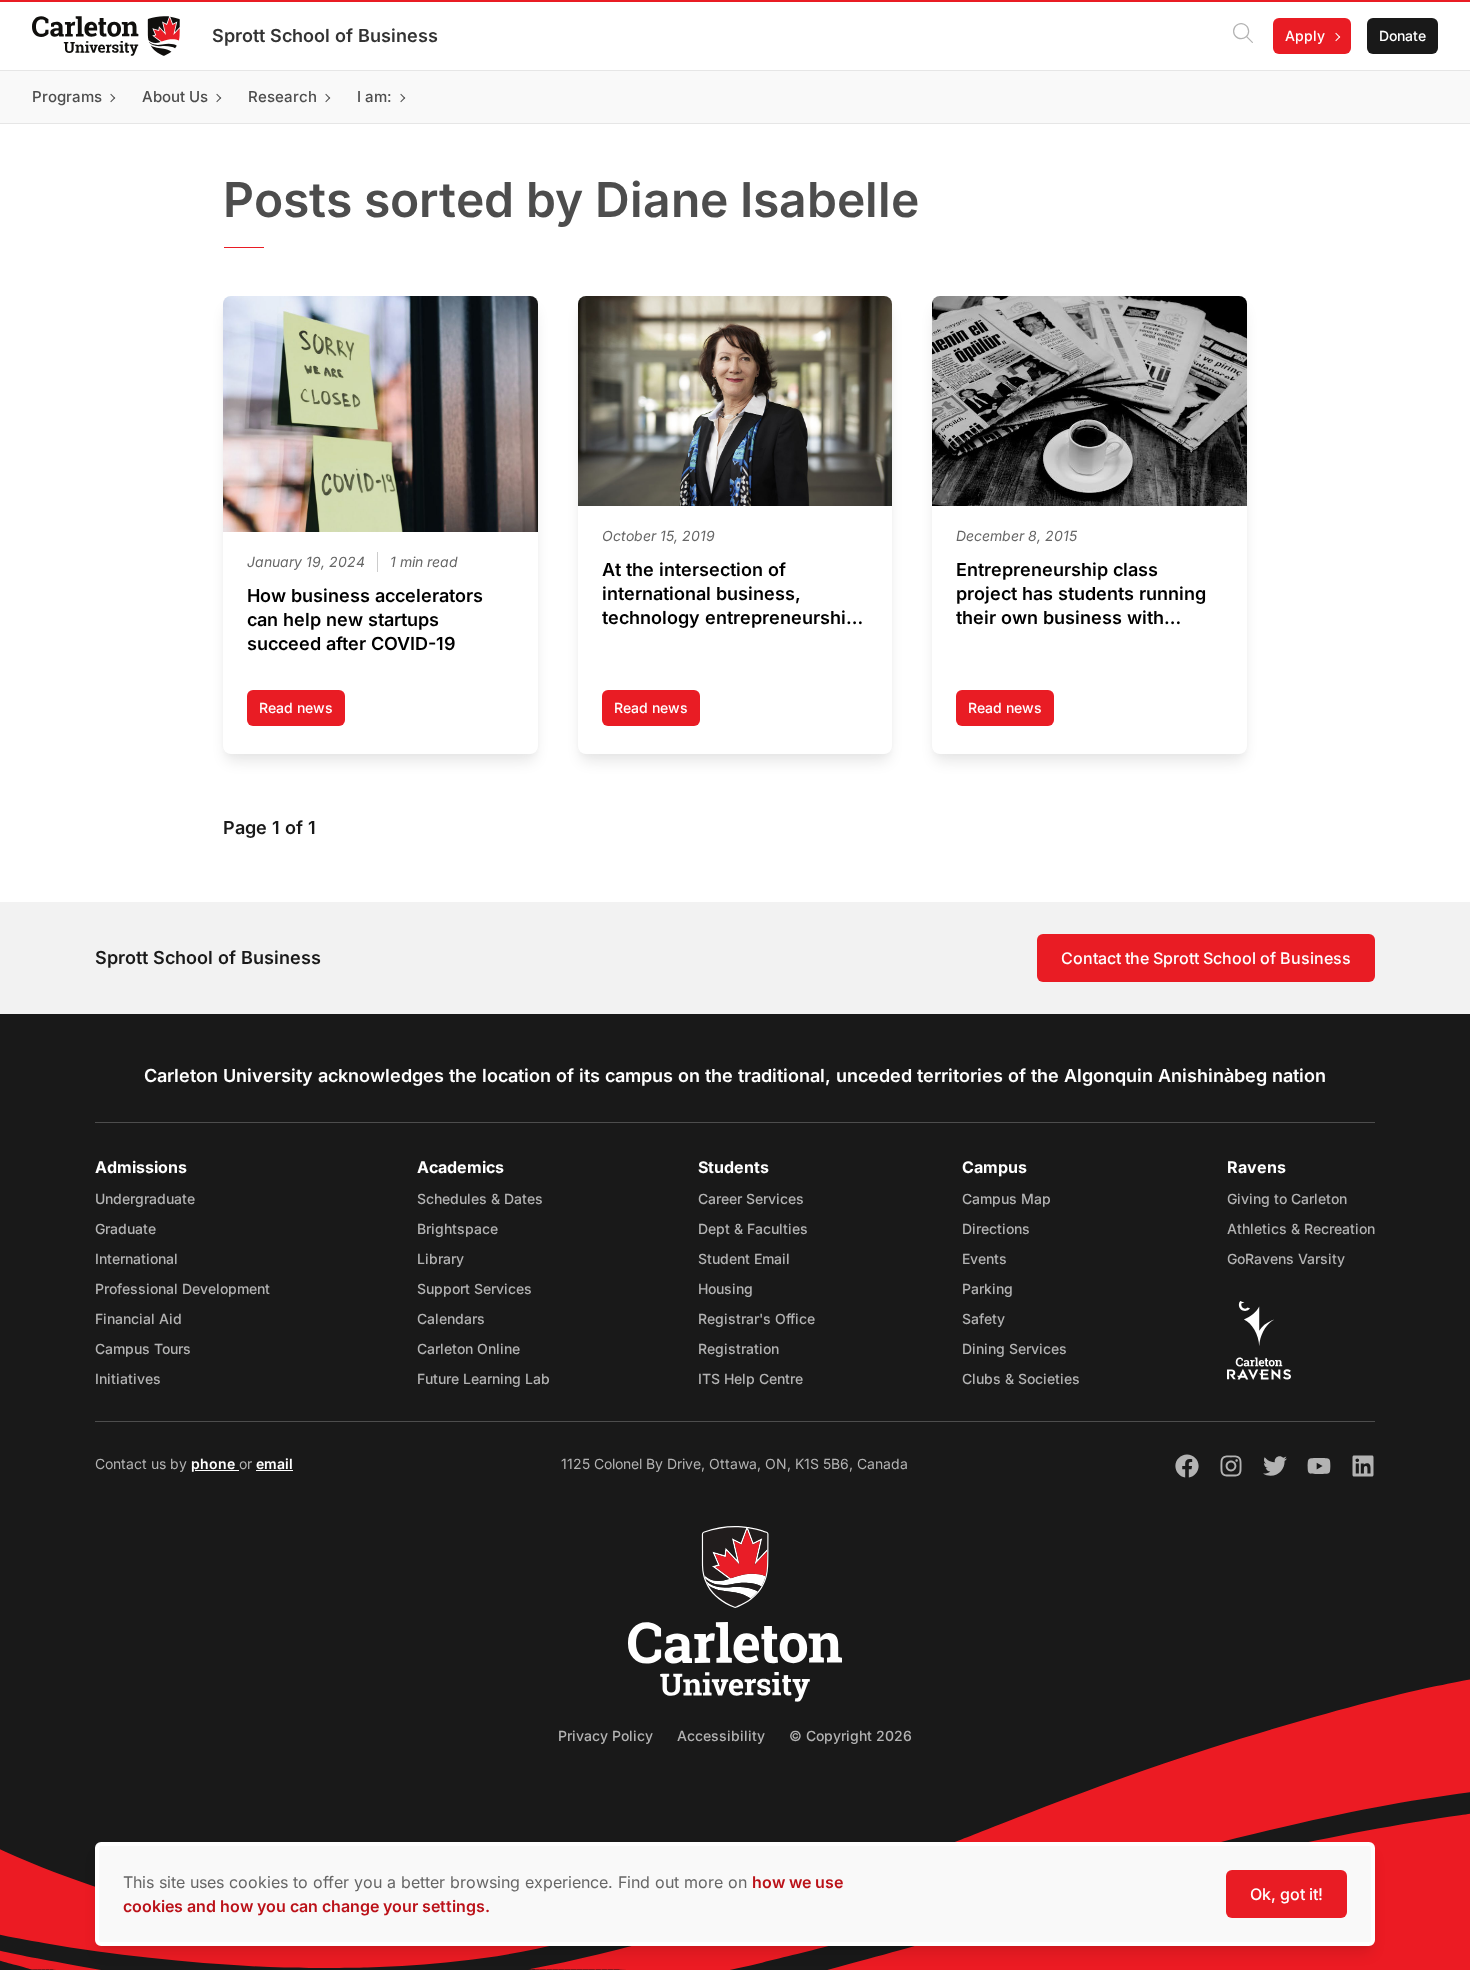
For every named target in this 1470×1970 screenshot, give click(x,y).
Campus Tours (143, 1348)
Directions (996, 1228)
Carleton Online (468, 1348)
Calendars (451, 1318)
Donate (1402, 35)
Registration (738, 1348)
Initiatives (128, 1378)
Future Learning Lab (483, 1378)
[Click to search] (1243, 36)
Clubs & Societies (1021, 1378)
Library (440, 1258)
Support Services (474, 1288)
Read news (302, 712)
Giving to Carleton (1287, 1198)
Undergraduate (145, 1198)
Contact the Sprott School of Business (1206, 958)
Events (984, 1258)
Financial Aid (138, 1318)
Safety (983, 1318)
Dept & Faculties (753, 1228)
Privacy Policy (605, 1735)
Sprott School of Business (325, 35)
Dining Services (1014, 1348)
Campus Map (1006, 1198)
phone (215, 1463)
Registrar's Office (756, 1318)
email (274, 1463)
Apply (1305, 35)
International (136, 1258)
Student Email (744, 1258)
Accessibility (721, 1735)
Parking (987, 1288)
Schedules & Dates (480, 1198)
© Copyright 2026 (850, 1735)
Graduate (125, 1228)
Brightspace (457, 1228)
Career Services (751, 1198)
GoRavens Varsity (1286, 1258)
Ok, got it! (1286, 1894)
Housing (725, 1288)
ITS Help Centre (750, 1378)
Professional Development (182, 1288)
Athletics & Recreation (1301, 1228)
